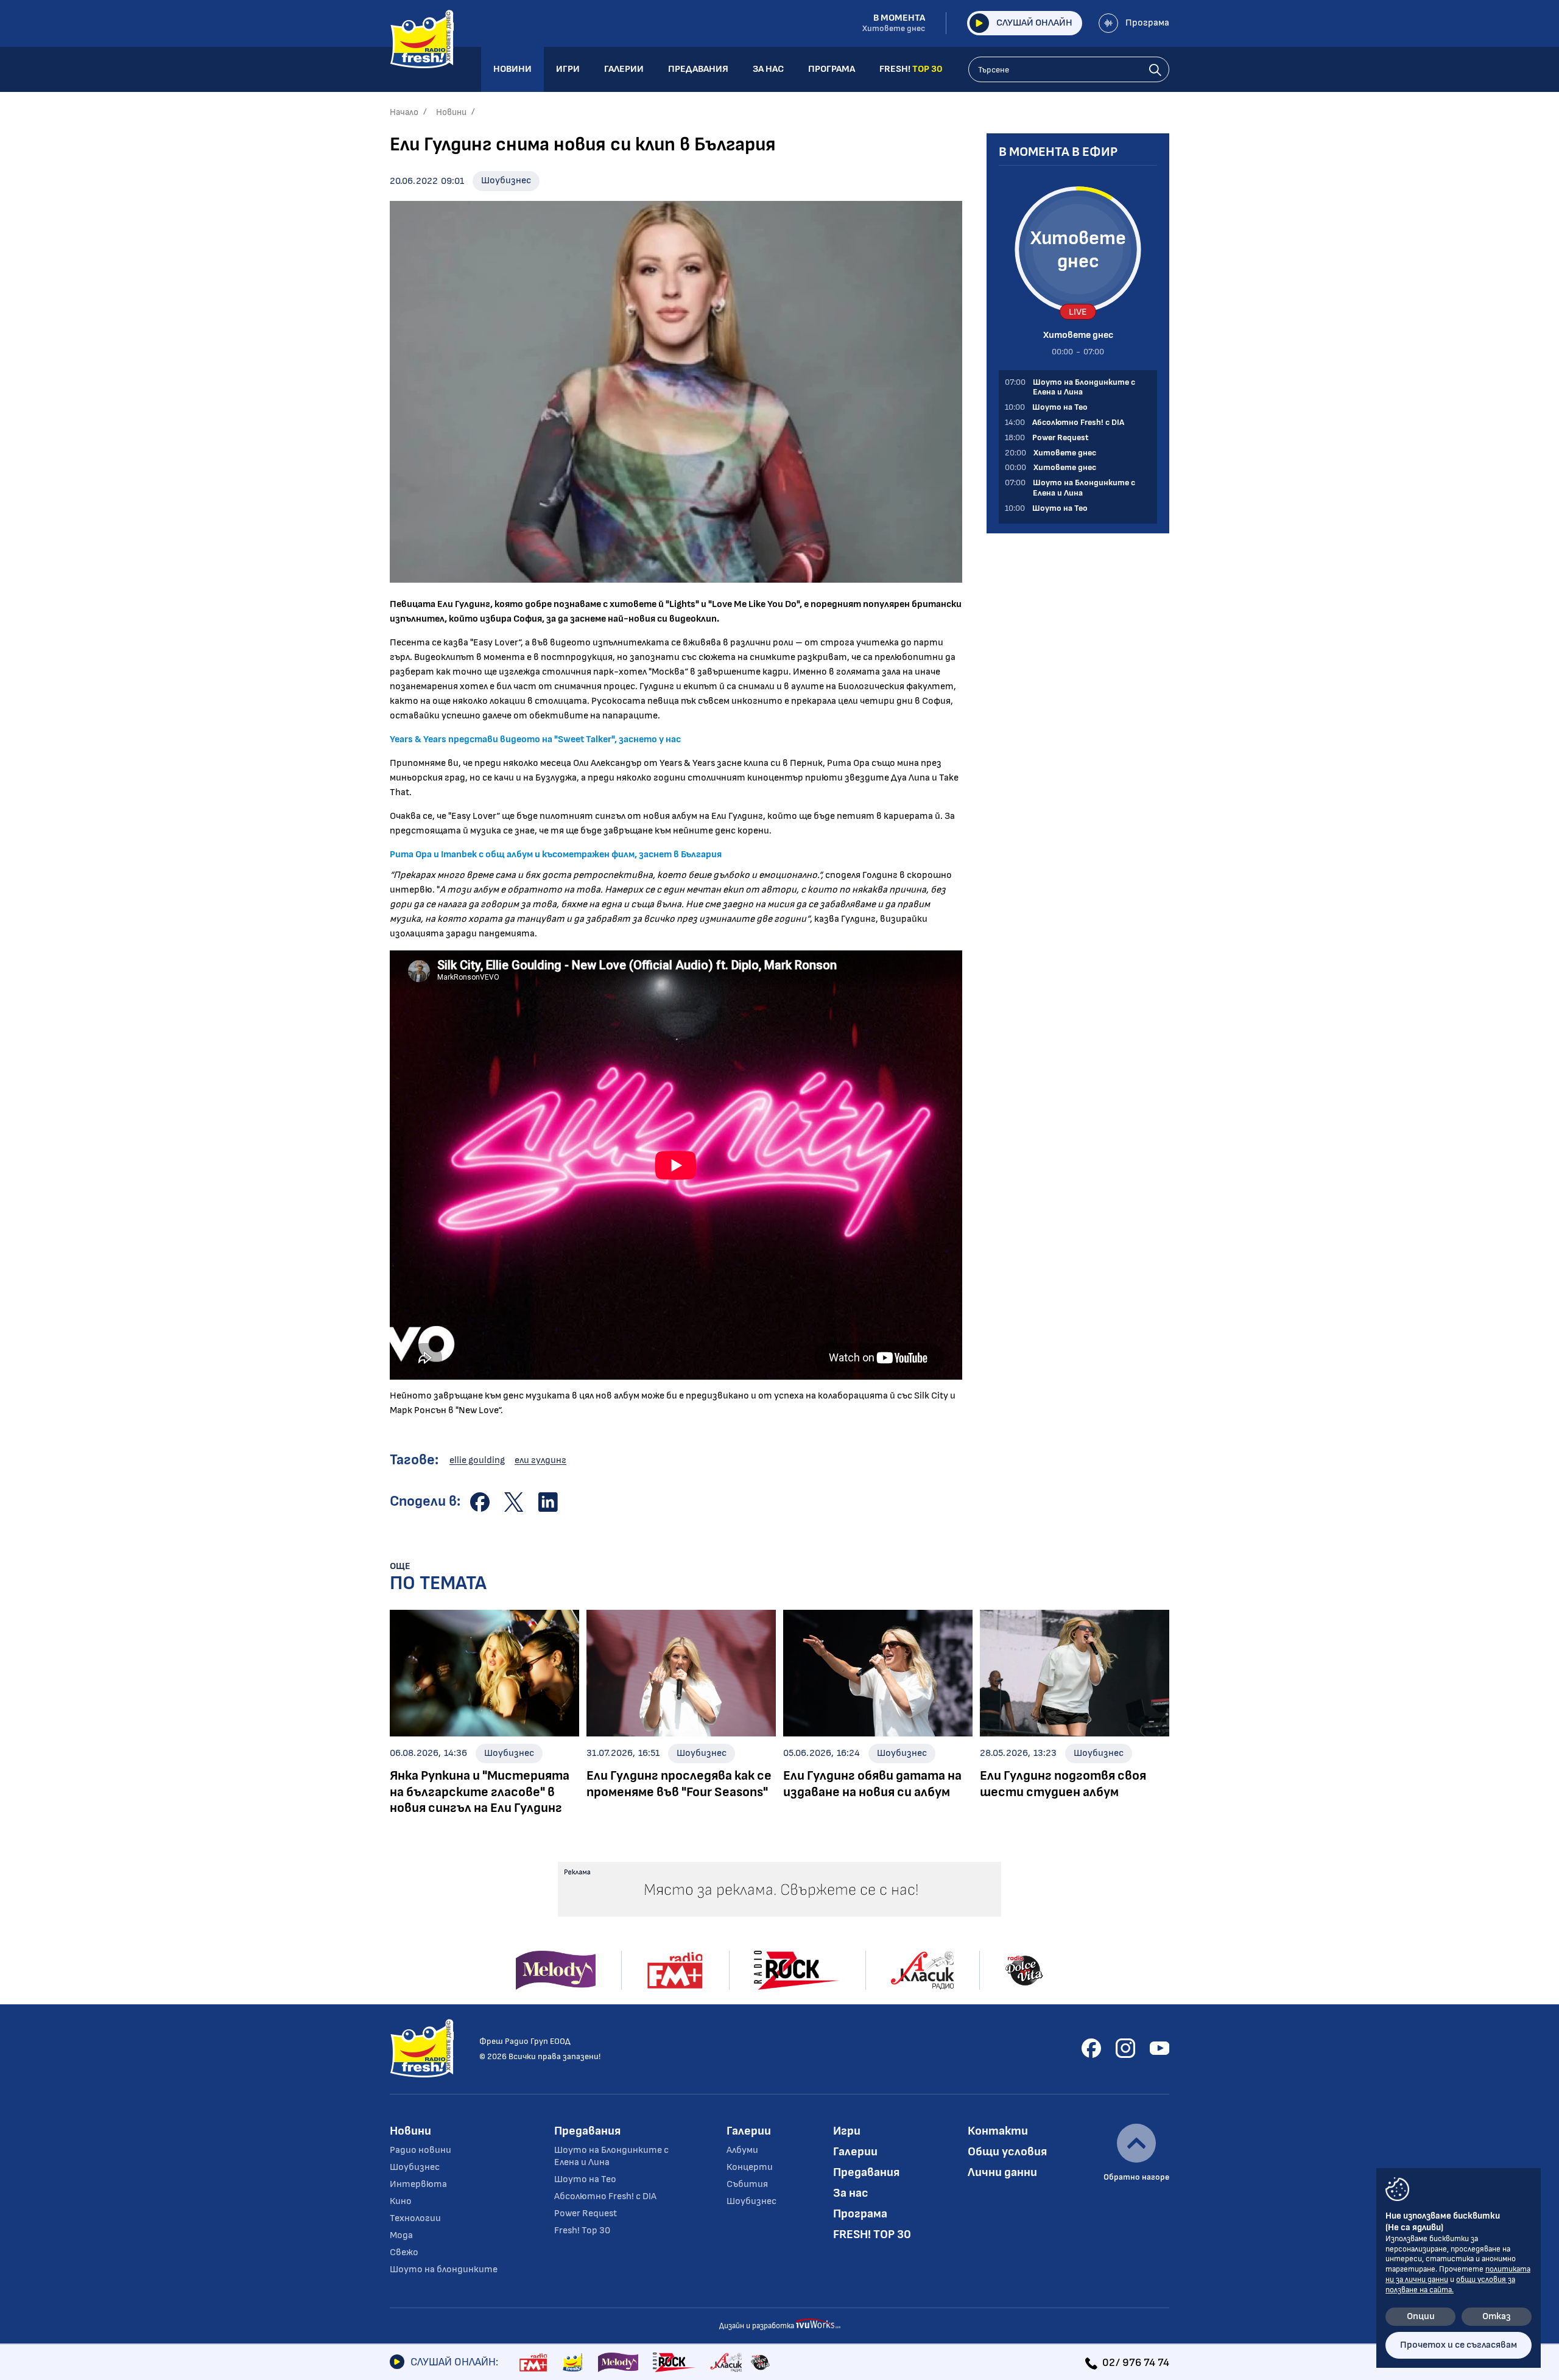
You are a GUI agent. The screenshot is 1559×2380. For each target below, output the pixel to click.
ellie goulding (477, 1460)
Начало (404, 112)
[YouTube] (1160, 2048)
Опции (1421, 2316)
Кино (401, 2201)
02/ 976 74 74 (1136, 2363)
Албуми (742, 2150)
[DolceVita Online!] (760, 2362)
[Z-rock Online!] (674, 2362)
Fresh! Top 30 (582, 2231)
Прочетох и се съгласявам (1459, 2345)
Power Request (586, 2213)
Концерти (750, 2167)
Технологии (415, 2218)
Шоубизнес (506, 181)
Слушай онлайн (1034, 23)
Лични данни (1002, 2172)
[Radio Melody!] (618, 2362)
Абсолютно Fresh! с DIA (605, 2196)
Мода (401, 2235)
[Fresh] (573, 2362)
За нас (851, 2193)
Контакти (998, 2131)
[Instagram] (1125, 2048)
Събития (747, 2184)
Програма (1147, 23)
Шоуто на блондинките (444, 2269)
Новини (451, 112)
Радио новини (421, 2150)
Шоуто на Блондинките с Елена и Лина (611, 2156)
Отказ (1497, 2316)
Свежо (404, 2252)
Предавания (587, 2131)
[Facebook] (1091, 2048)
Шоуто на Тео (585, 2179)
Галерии (749, 2131)
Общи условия (1007, 2152)
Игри (847, 2131)
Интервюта (418, 2184)
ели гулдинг (540, 1460)
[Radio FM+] (533, 2362)
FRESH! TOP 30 (872, 2234)
